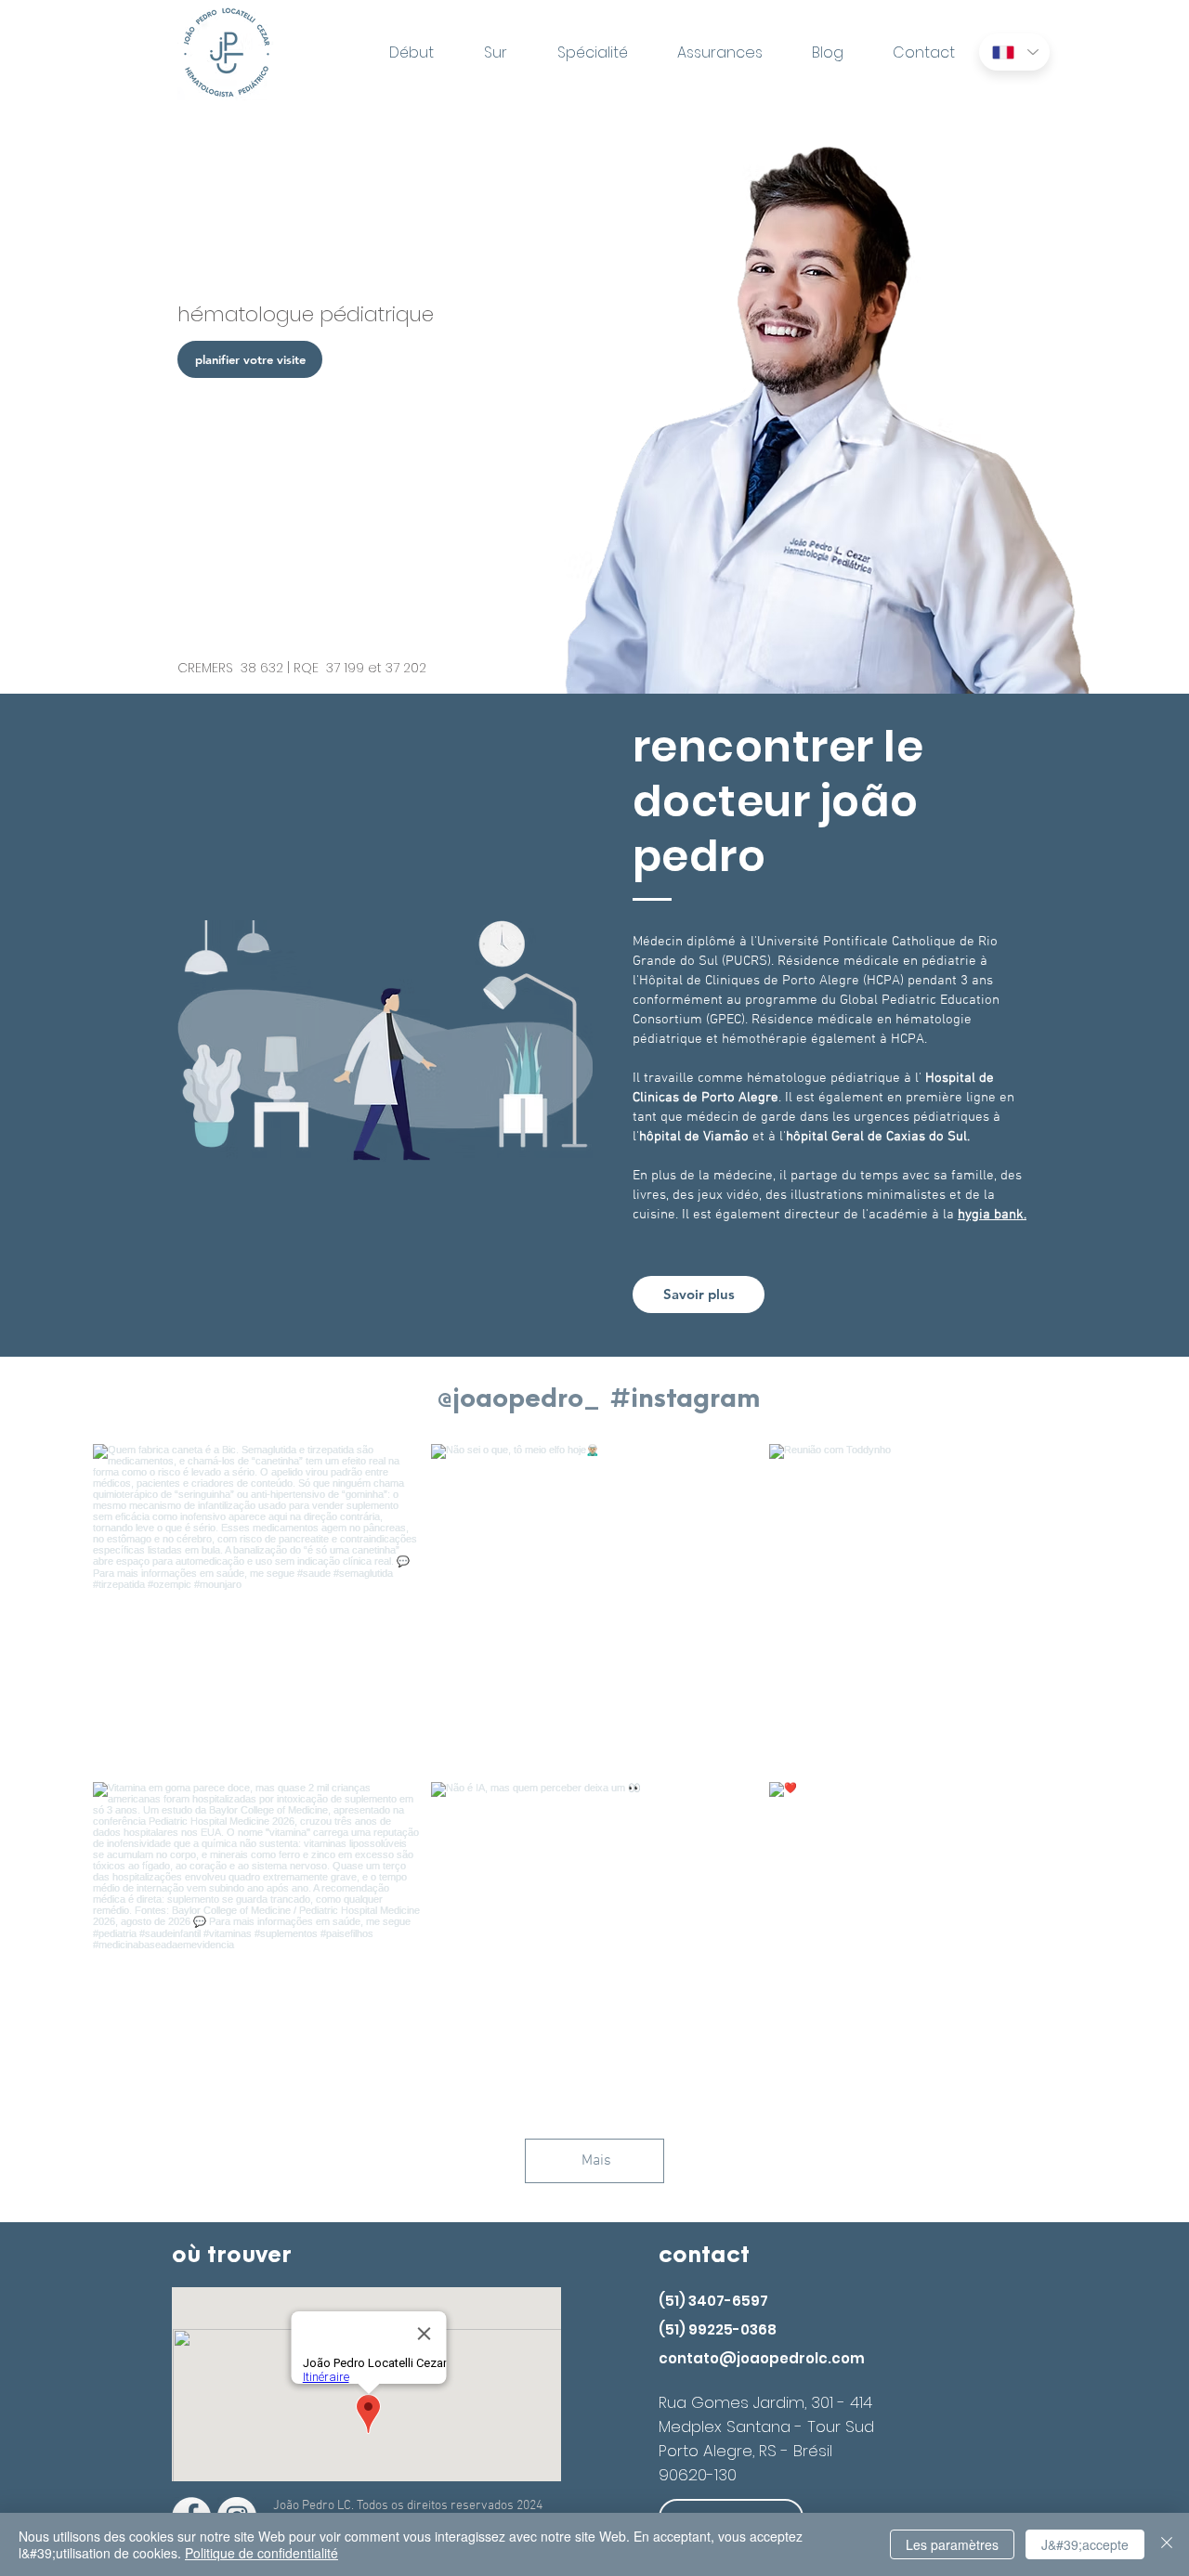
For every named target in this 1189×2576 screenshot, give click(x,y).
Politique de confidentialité (261, 2553)
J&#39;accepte (1085, 2544)
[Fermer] (1167, 2544)
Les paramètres (952, 2544)
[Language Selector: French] (1014, 52)
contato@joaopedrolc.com (762, 2358)
